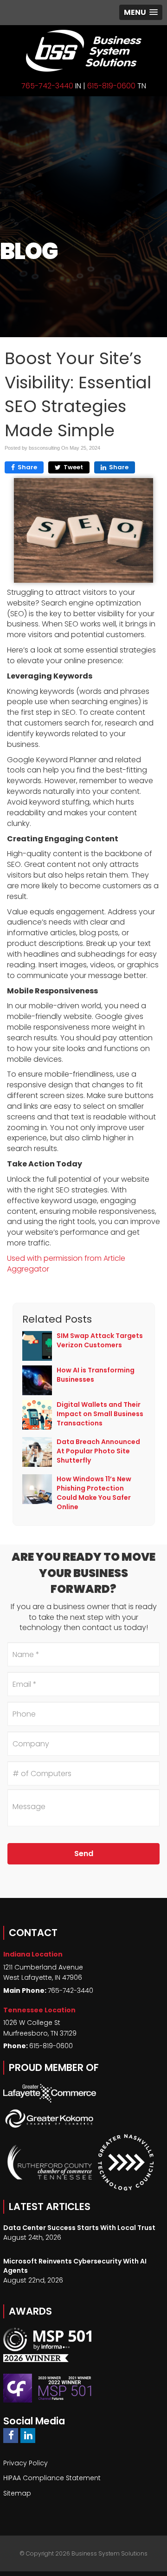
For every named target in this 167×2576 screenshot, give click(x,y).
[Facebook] (11, 2435)
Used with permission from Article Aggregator (66, 1264)
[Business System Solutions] (83, 51)
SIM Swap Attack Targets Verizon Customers (100, 1340)
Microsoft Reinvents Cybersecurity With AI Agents (75, 2266)
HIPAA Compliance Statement (52, 2478)
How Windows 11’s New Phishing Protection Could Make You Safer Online (94, 1493)
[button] (141, 12)
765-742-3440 (47, 86)
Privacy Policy (26, 2463)
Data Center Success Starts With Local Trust (79, 2228)
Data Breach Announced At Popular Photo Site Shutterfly (98, 1451)
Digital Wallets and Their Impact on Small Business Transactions (100, 1414)
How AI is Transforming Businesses (96, 1375)
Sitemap (17, 2493)
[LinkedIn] (28, 2435)
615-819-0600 (111, 86)
